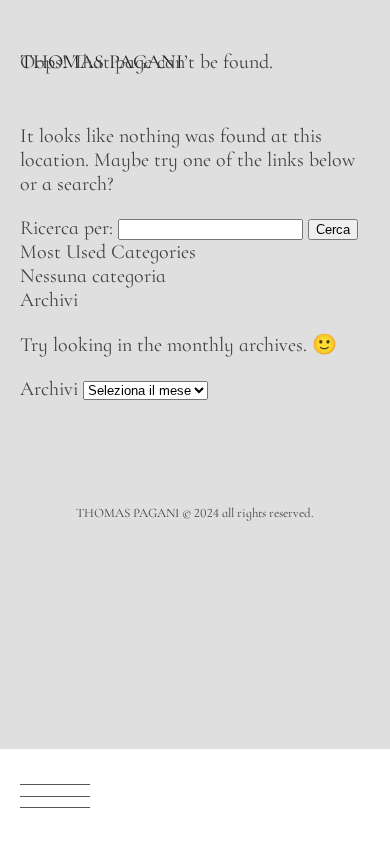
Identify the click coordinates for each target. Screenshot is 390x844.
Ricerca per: (66, 228)
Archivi (49, 389)
